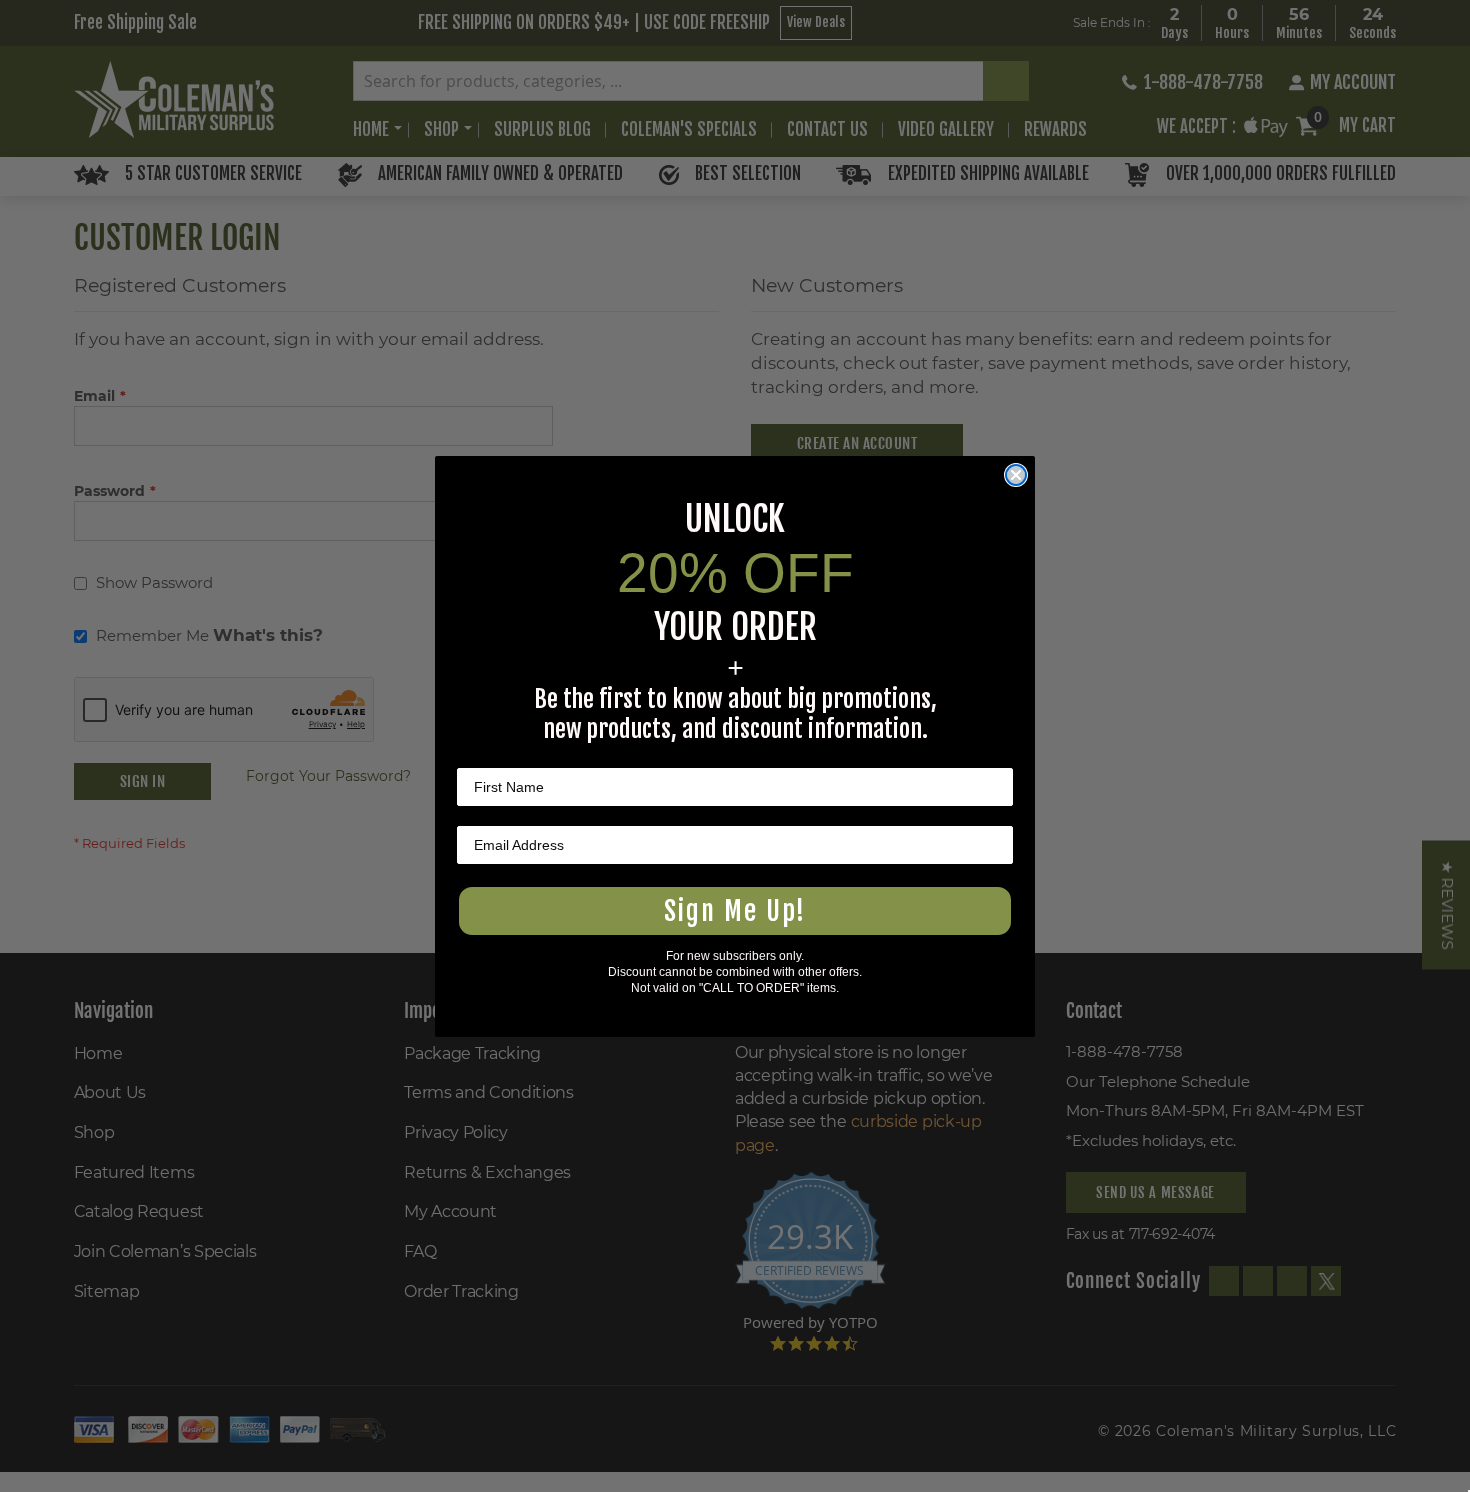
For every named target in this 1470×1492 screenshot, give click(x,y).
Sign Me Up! (735, 911)
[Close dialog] (1016, 475)
